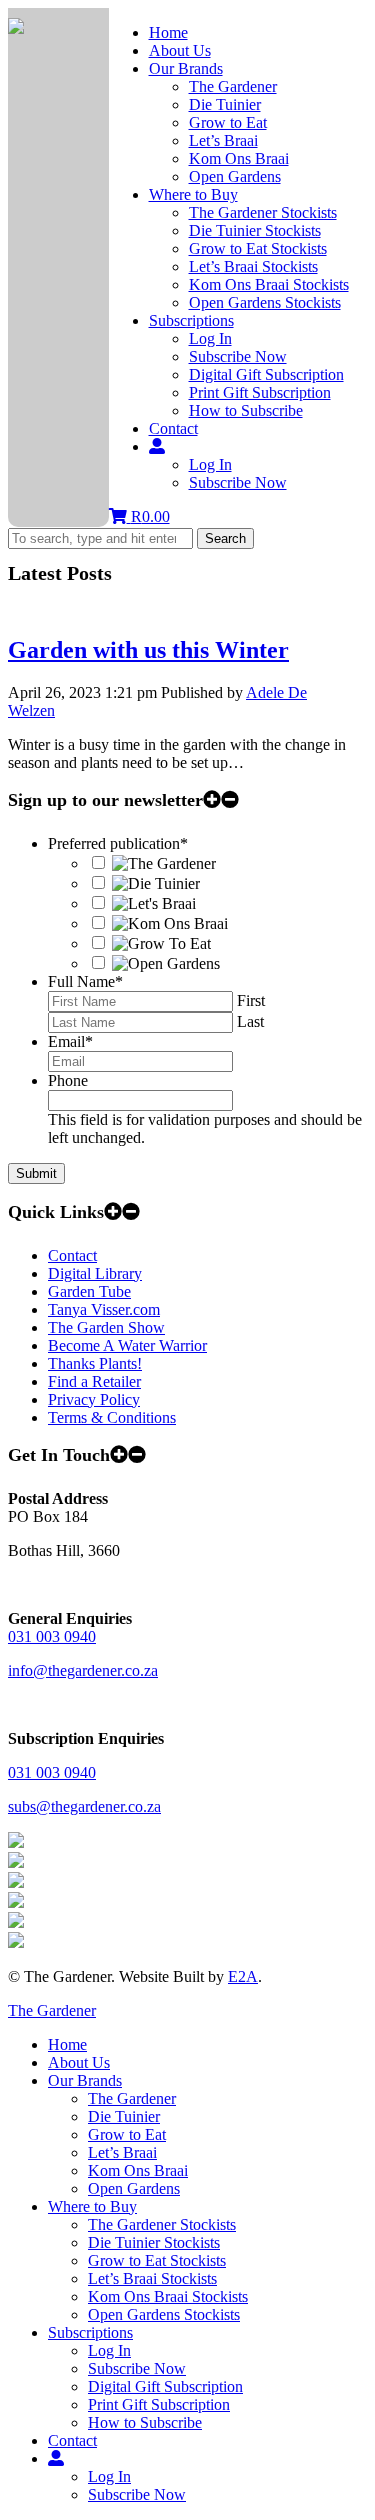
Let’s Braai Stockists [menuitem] (152, 2278)
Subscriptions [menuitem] (90, 2332)
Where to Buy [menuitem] (92, 2206)
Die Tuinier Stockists (255, 230)
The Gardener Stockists (263, 212)
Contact (173, 428)
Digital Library (95, 1273)
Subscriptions (191, 320)
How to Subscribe (246, 410)
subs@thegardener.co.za (84, 1806)
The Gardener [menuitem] (132, 2098)
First (251, 1000)
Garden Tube (89, 1291)
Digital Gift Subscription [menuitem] (165, 2386)
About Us (180, 50)
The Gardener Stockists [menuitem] (162, 2224)
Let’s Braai (223, 140)
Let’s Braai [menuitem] (122, 2152)
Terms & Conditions (112, 1417)
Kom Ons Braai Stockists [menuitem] (168, 2296)
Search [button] (225, 538)
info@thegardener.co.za (83, 1670)
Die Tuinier (225, 104)
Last (250, 1021)
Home (168, 32)
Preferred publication (118, 843)
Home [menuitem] (67, 2044)
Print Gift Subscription (260, 392)
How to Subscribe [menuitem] (145, 2422)
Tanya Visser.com (104, 1309)
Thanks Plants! (95, 1363)
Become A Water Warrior (127, 1345)
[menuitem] (56, 2458)
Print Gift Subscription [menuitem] (159, 2404)
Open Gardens (235, 176)
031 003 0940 (52, 1636)
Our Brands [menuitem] (85, 2080)
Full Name (85, 981)
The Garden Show (106, 1327)
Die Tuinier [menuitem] (124, 2116)
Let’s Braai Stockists (253, 266)
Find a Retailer (94, 1381)
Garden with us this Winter (148, 650)
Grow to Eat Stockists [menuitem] (157, 2260)
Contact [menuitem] (72, 2440)
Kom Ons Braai (239, 158)
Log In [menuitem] (109, 2350)
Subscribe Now (238, 356)
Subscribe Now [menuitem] (137, 2368)
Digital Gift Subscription (266, 374)
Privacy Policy (94, 1399)
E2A (243, 1976)
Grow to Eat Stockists (258, 248)
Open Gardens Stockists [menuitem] (164, 2314)
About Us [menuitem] (79, 2062)
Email (70, 1041)
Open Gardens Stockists (265, 302)
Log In (210, 338)
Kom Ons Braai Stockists (269, 284)
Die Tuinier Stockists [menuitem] (154, 2242)
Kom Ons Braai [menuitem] (138, 2170)
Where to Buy (193, 194)
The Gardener (233, 86)
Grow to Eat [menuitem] (127, 2134)
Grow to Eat (228, 122)
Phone (68, 1080)
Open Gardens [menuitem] (134, 2188)
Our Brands (186, 68)
